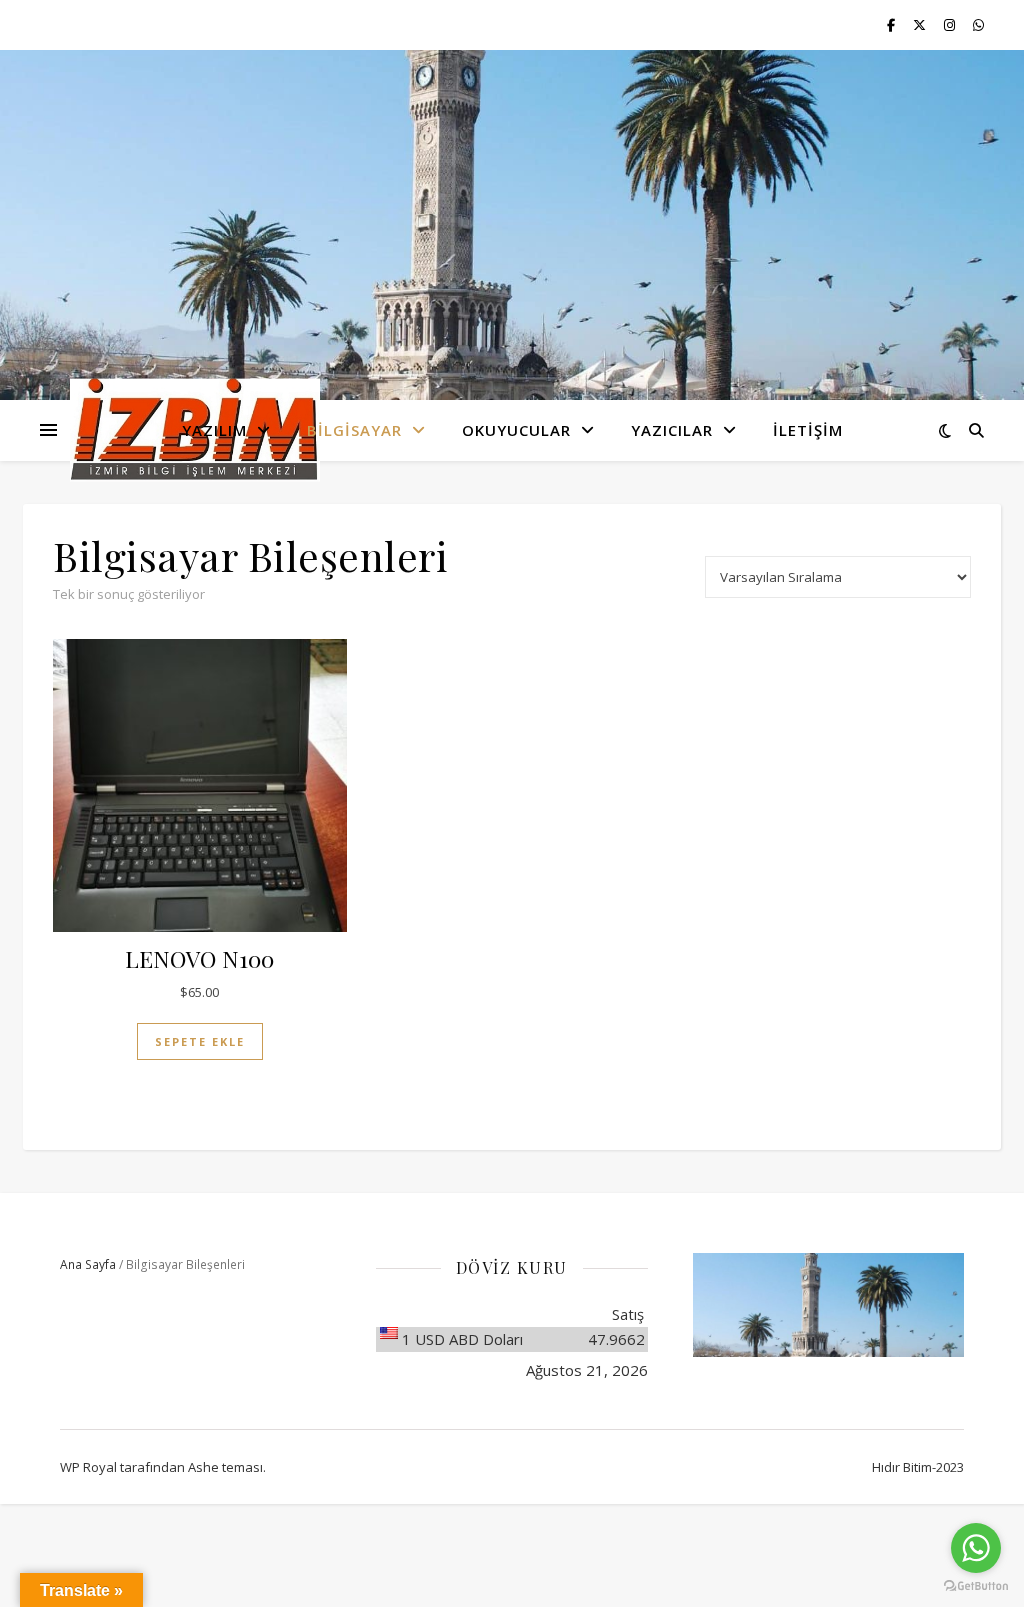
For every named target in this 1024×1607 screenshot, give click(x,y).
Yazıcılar (672, 430)
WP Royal (88, 1467)
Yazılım (214, 430)
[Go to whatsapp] (976, 1548)
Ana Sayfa (88, 1264)
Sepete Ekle (200, 1041)
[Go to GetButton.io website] (976, 1586)
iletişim (808, 430)
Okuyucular (516, 430)
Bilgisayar (354, 430)
